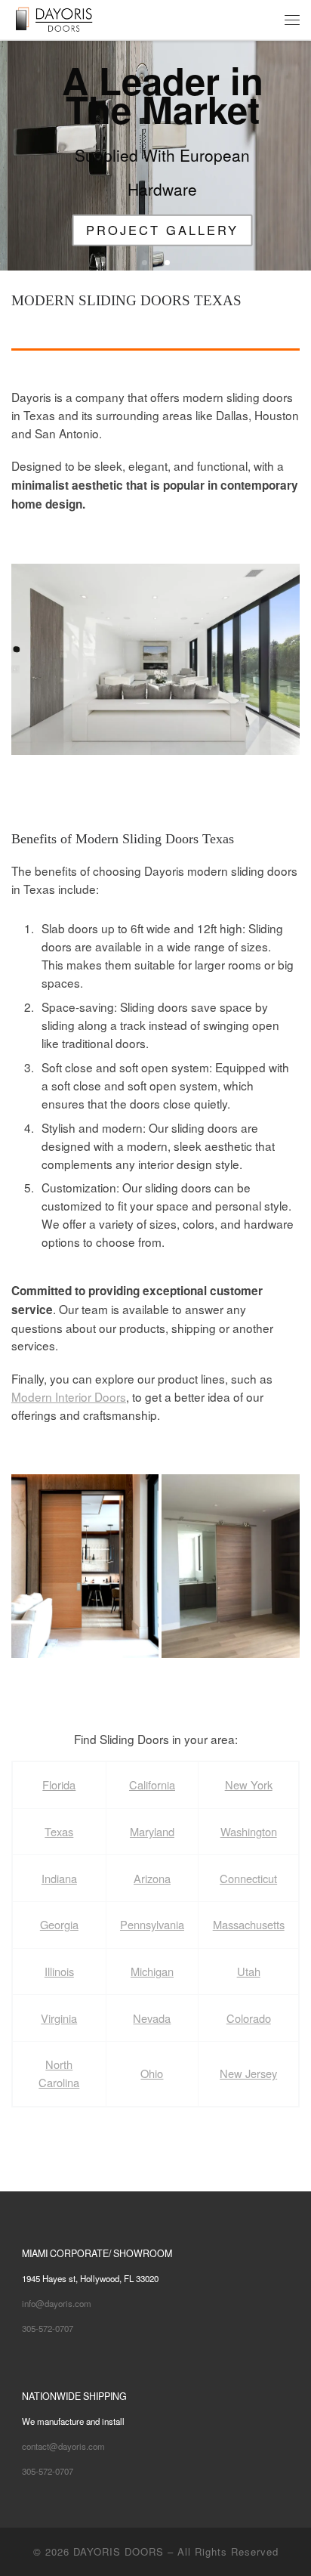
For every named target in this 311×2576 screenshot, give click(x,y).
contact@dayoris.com (63, 2446)
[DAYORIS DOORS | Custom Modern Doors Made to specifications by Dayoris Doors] (65, 18)
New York (249, 1784)
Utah (249, 1971)
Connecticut (248, 1878)
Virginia (59, 2018)
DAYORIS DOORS (119, 2551)
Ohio (152, 2073)
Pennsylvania (152, 1924)
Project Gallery (155, 230)
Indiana (59, 1878)
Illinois (59, 1971)
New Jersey (248, 2073)
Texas (59, 1831)
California (152, 1784)
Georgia (59, 1924)
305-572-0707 (48, 2328)
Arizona (152, 1878)
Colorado (249, 2018)
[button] (155, 660)
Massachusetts (249, 1924)
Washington (249, 1831)
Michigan (152, 1971)
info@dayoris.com (57, 2303)
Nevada (152, 2018)
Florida (59, 1784)
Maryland (152, 1831)
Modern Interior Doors (69, 1396)
